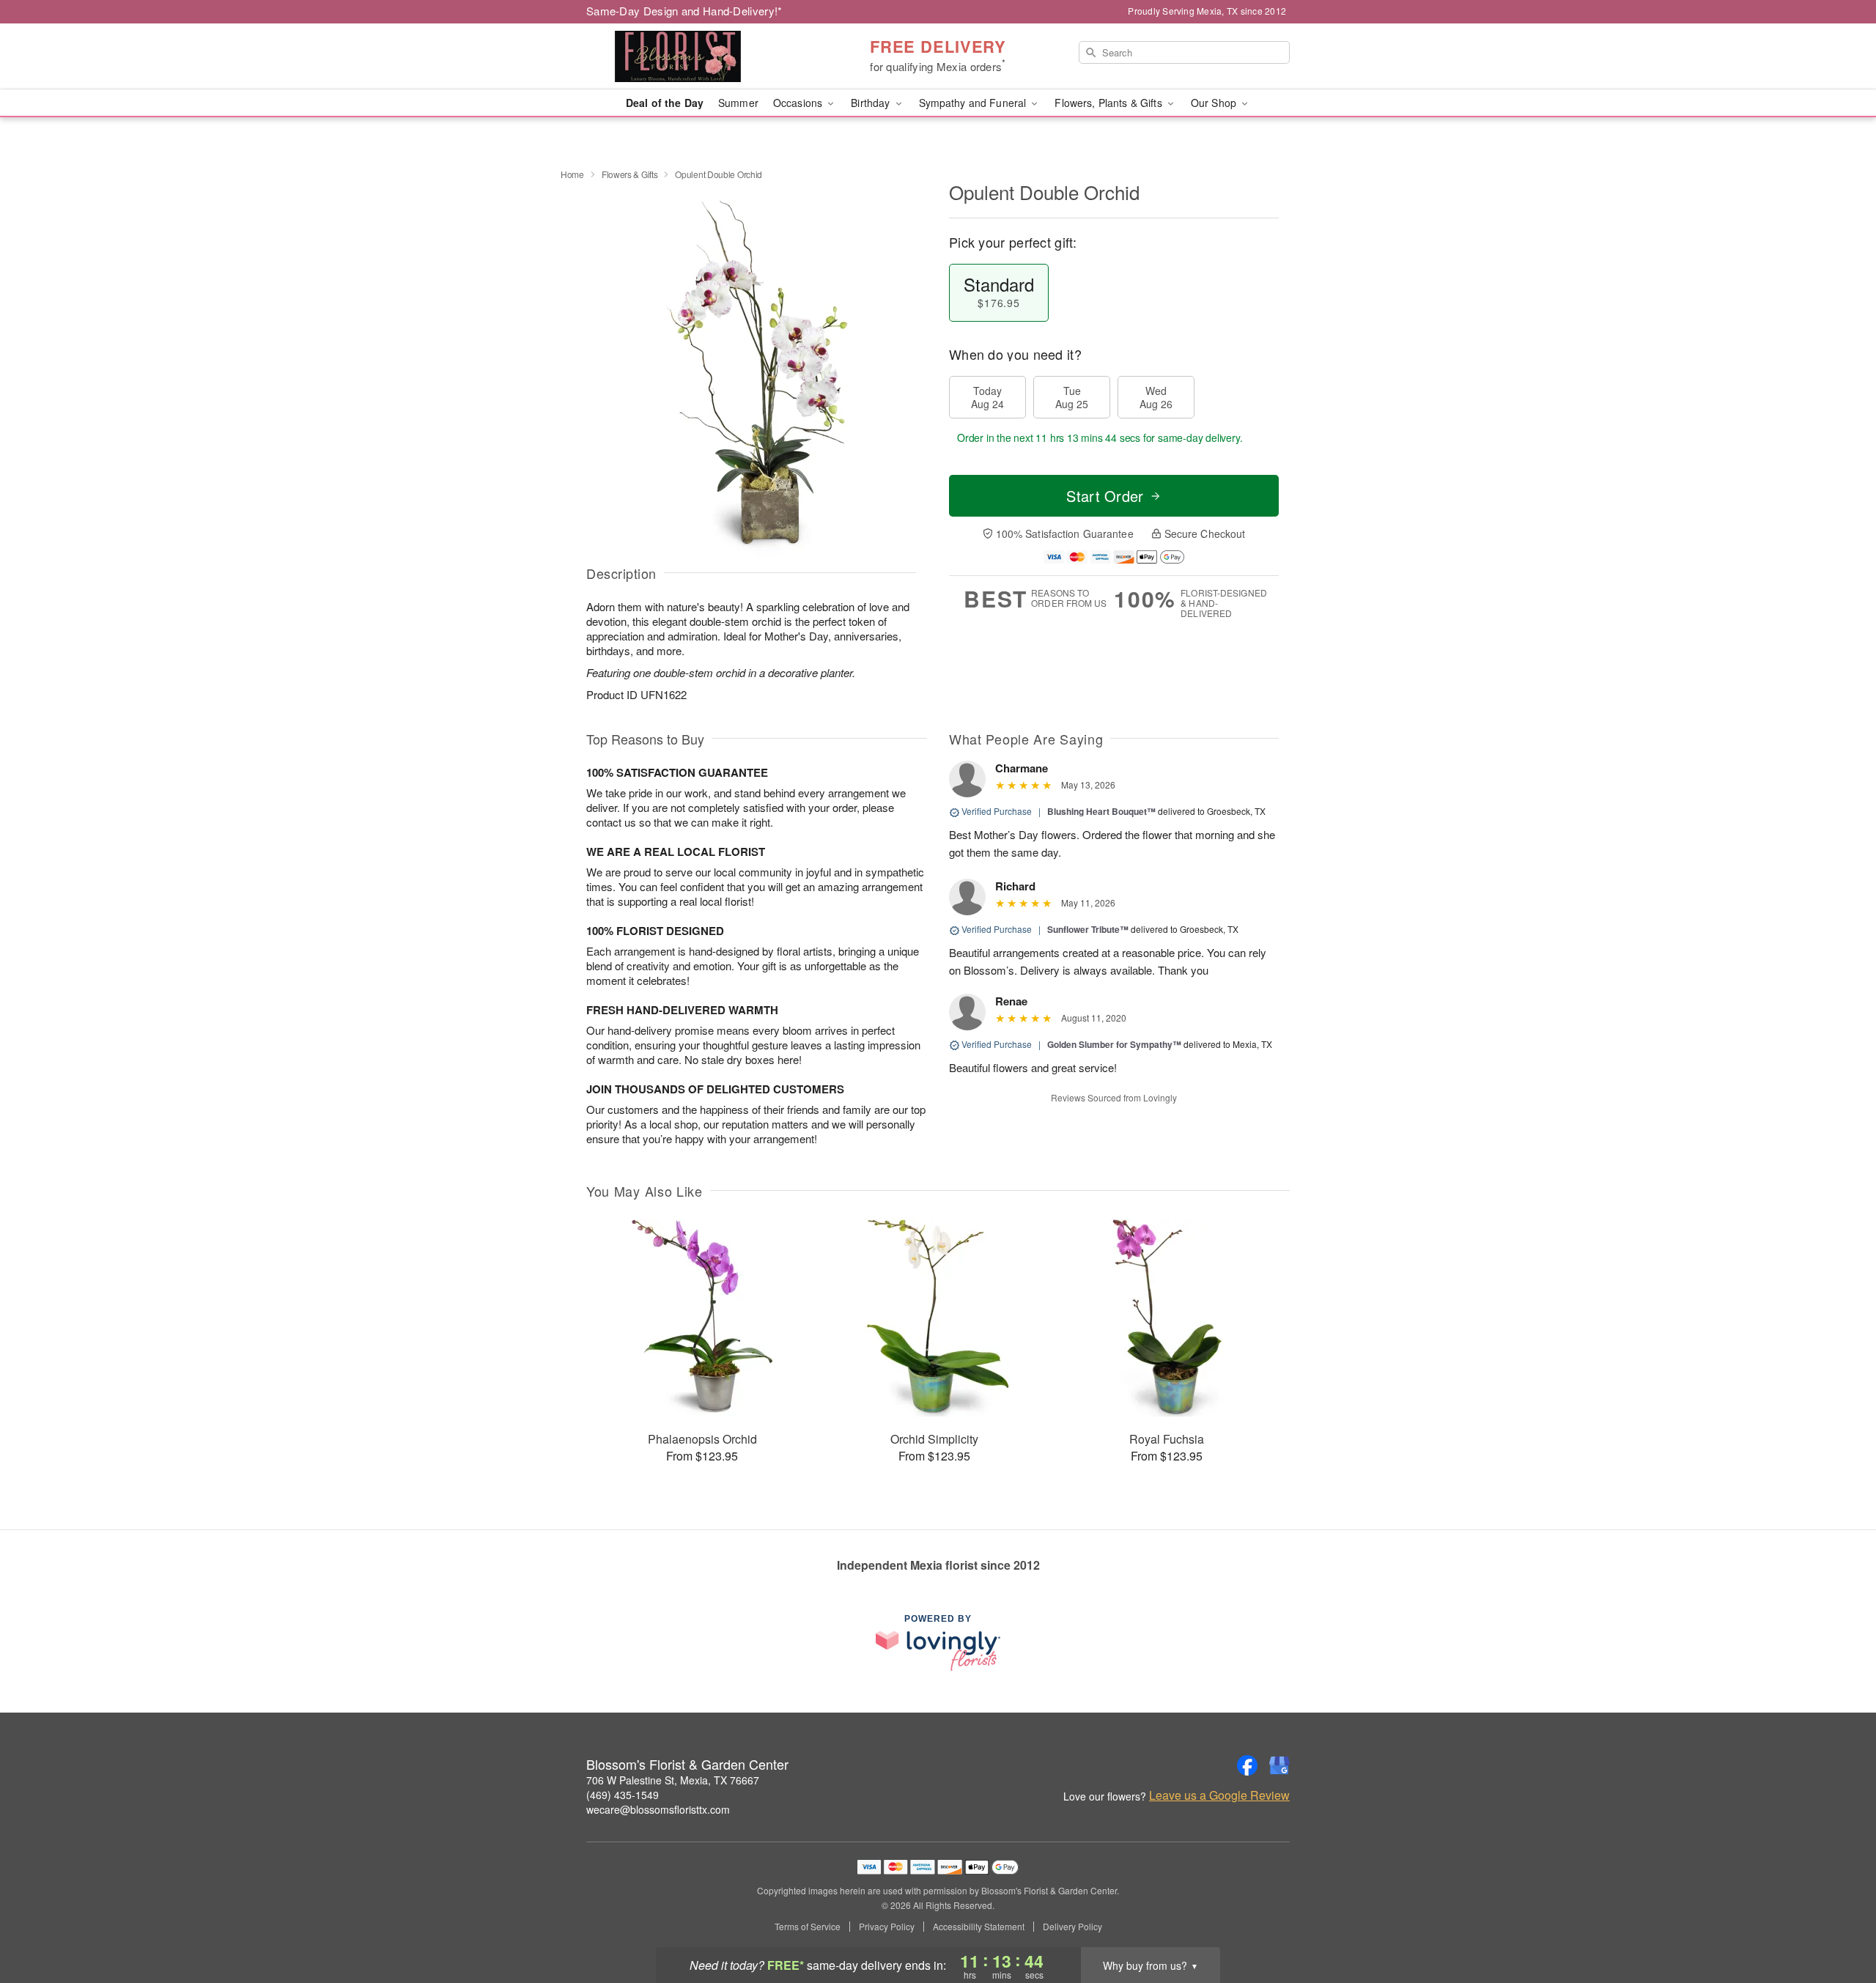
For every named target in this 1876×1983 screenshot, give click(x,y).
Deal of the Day (665, 103)
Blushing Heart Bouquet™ (1101, 811)
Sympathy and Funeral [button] (974, 103)
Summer (738, 103)
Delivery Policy (1072, 1927)
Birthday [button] (872, 103)
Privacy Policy (887, 1927)
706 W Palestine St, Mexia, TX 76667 (673, 1780)
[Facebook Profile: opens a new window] (1247, 1765)
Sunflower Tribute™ (1088, 929)
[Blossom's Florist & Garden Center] (692, 56)
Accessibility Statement (979, 1927)
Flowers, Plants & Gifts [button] (1109, 103)
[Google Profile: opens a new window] (1279, 1765)
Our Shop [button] (1215, 103)
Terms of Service (808, 1927)
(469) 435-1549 (623, 1795)
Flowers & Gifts (630, 174)
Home (572, 174)
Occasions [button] (799, 103)
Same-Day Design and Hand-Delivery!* (684, 11)
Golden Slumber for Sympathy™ (1114, 1044)
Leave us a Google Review (1219, 1795)
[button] (1838, 1921)
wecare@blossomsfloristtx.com (658, 1809)
